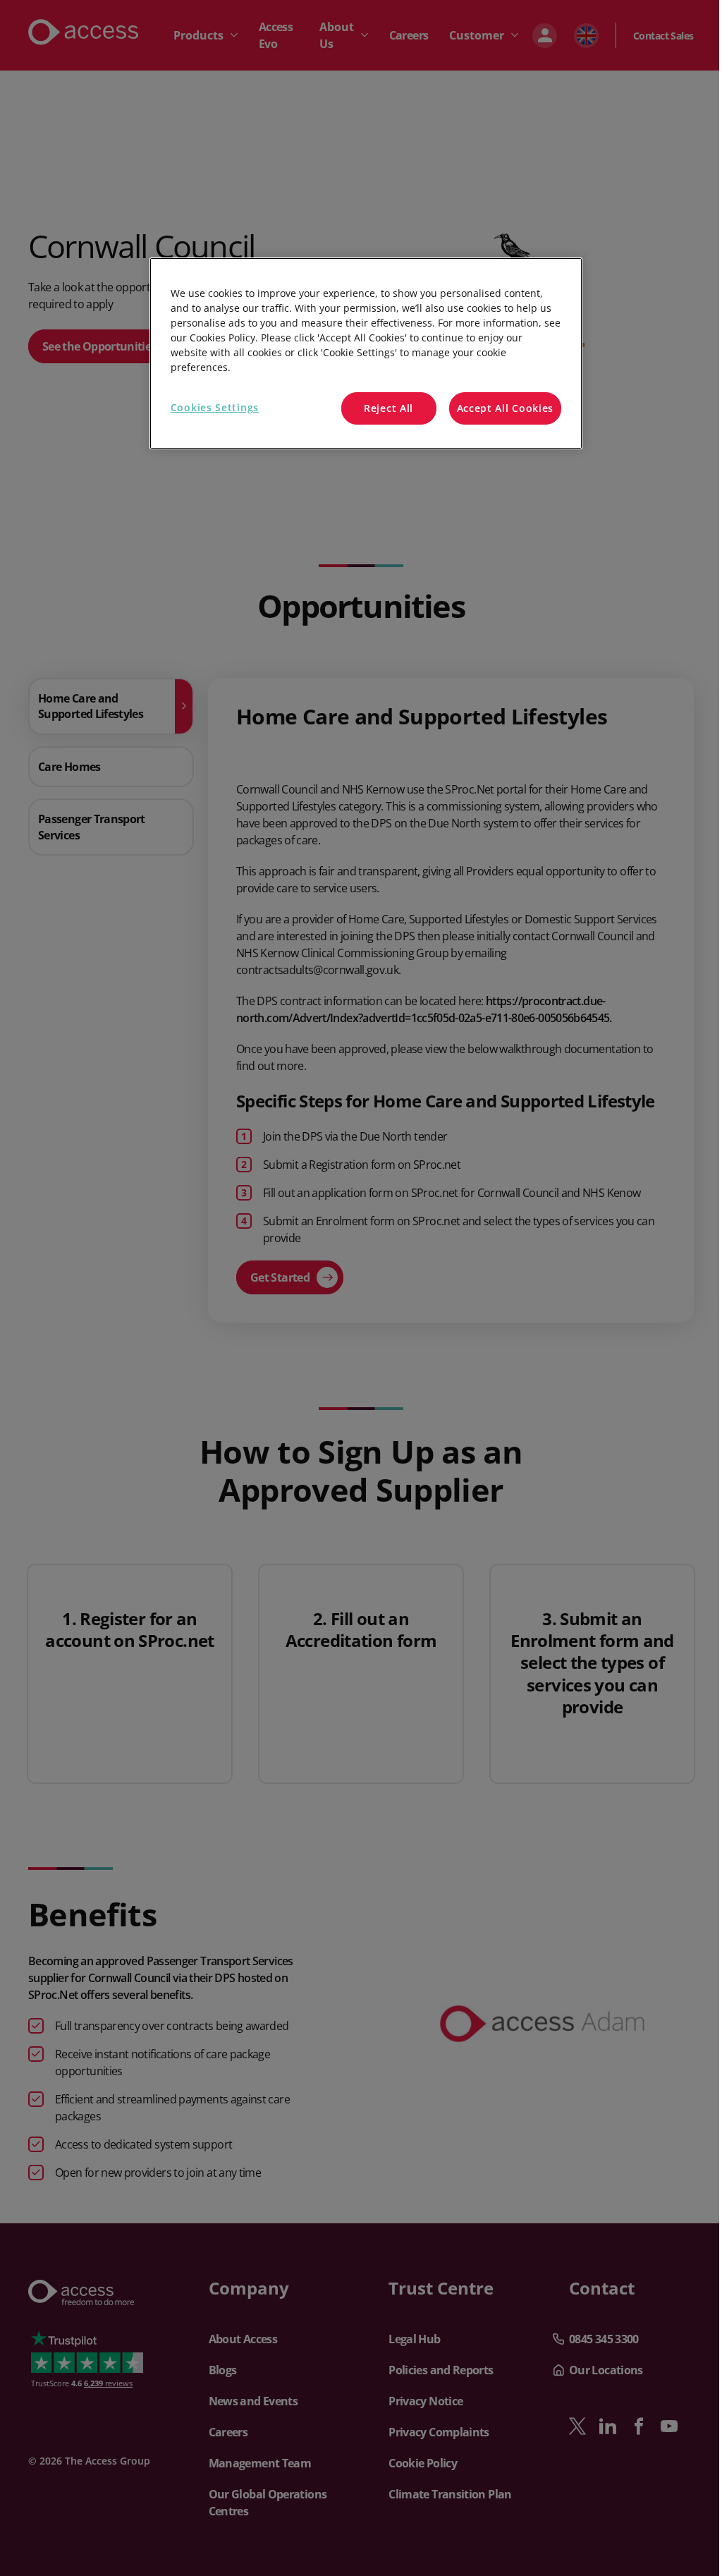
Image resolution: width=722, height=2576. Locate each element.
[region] (366, 353)
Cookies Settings (215, 407)
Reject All (388, 408)
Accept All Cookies (506, 408)
